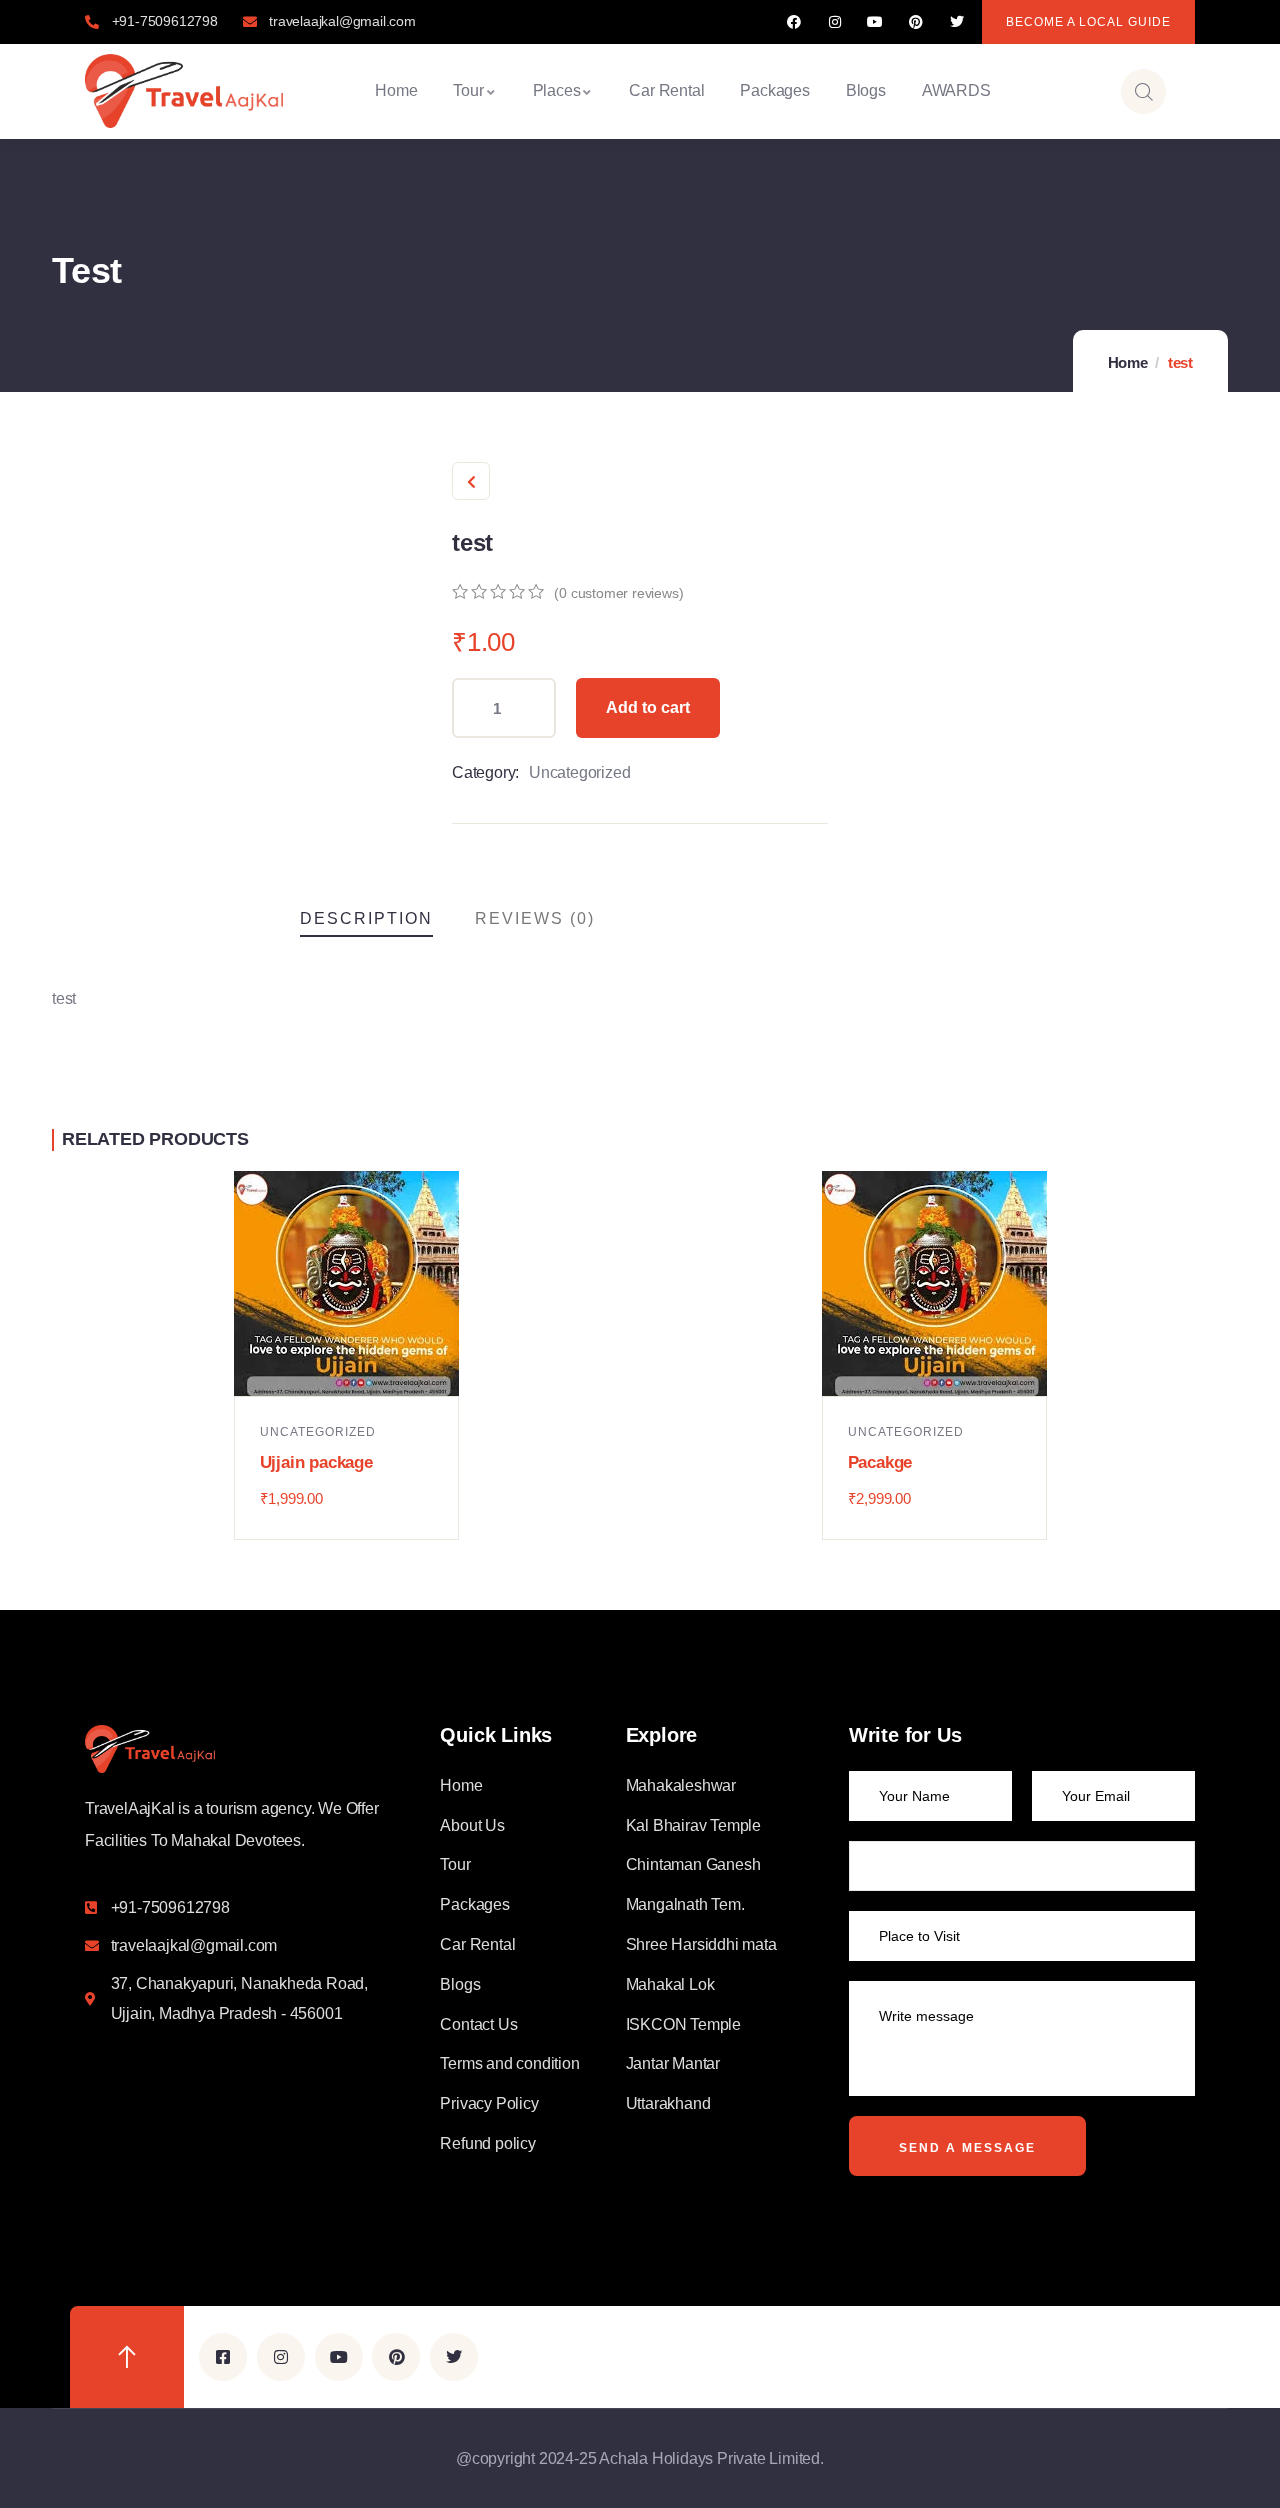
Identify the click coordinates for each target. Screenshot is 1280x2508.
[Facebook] (794, 22)
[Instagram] (834, 22)
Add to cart (648, 707)
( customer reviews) (618, 593)
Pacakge (880, 1462)
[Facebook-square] (223, 2357)
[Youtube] (875, 22)
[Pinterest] (916, 22)
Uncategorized (579, 772)
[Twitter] (956, 22)
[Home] (184, 91)
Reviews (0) (535, 918)
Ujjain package (316, 1462)
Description (366, 918)
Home (1128, 362)
